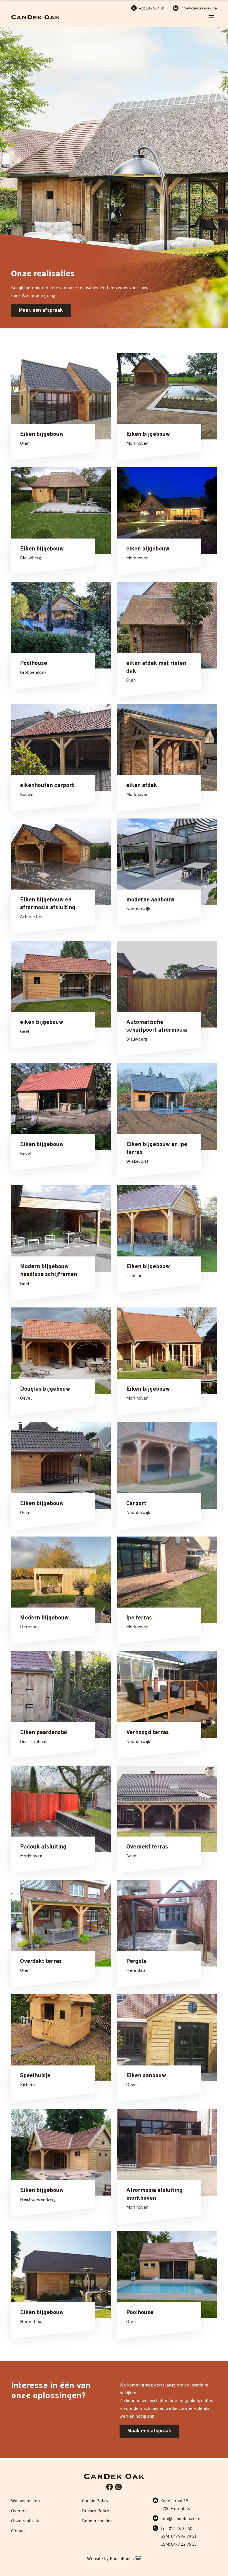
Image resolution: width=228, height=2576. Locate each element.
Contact (18, 2531)
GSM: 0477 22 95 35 (179, 2544)
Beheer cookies (97, 2521)
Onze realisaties (27, 2521)
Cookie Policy (95, 2501)
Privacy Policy (96, 2511)
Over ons (20, 2511)
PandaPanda (122, 2559)
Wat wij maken (25, 2501)
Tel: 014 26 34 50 (176, 2529)
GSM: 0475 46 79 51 (179, 2536)
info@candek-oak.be (180, 2519)
